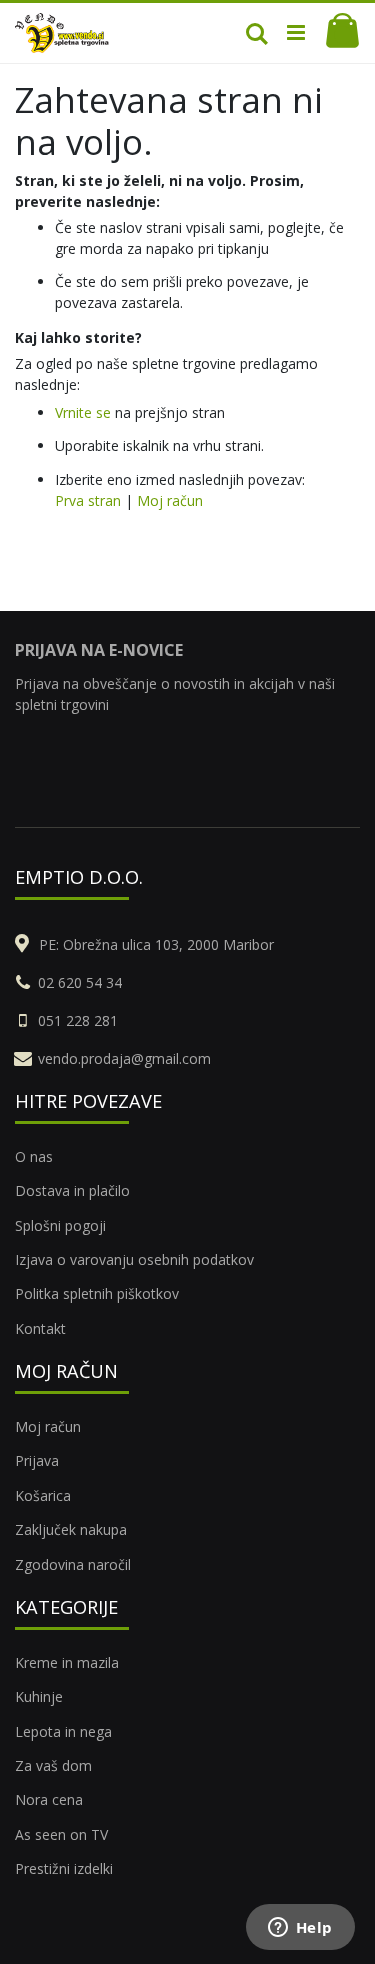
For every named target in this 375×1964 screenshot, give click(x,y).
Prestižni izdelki (64, 1868)
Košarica (43, 1495)
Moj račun (170, 500)
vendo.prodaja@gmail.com (124, 1058)
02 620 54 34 (80, 982)
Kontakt (40, 1328)
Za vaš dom (53, 1765)
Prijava (37, 1460)
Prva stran (88, 500)
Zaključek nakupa (71, 1529)
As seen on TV (61, 1834)
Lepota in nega (63, 1731)
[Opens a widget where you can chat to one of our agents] (300, 1929)
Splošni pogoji (60, 1225)
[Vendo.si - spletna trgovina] (62, 33)
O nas (34, 1156)
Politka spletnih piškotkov (97, 1293)
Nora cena (49, 1799)
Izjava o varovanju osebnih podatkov (134, 1259)
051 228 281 (78, 1020)
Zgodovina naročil (73, 1564)
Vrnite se (83, 412)
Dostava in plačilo (72, 1190)
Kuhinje (39, 1696)
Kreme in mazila (67, 1662)
